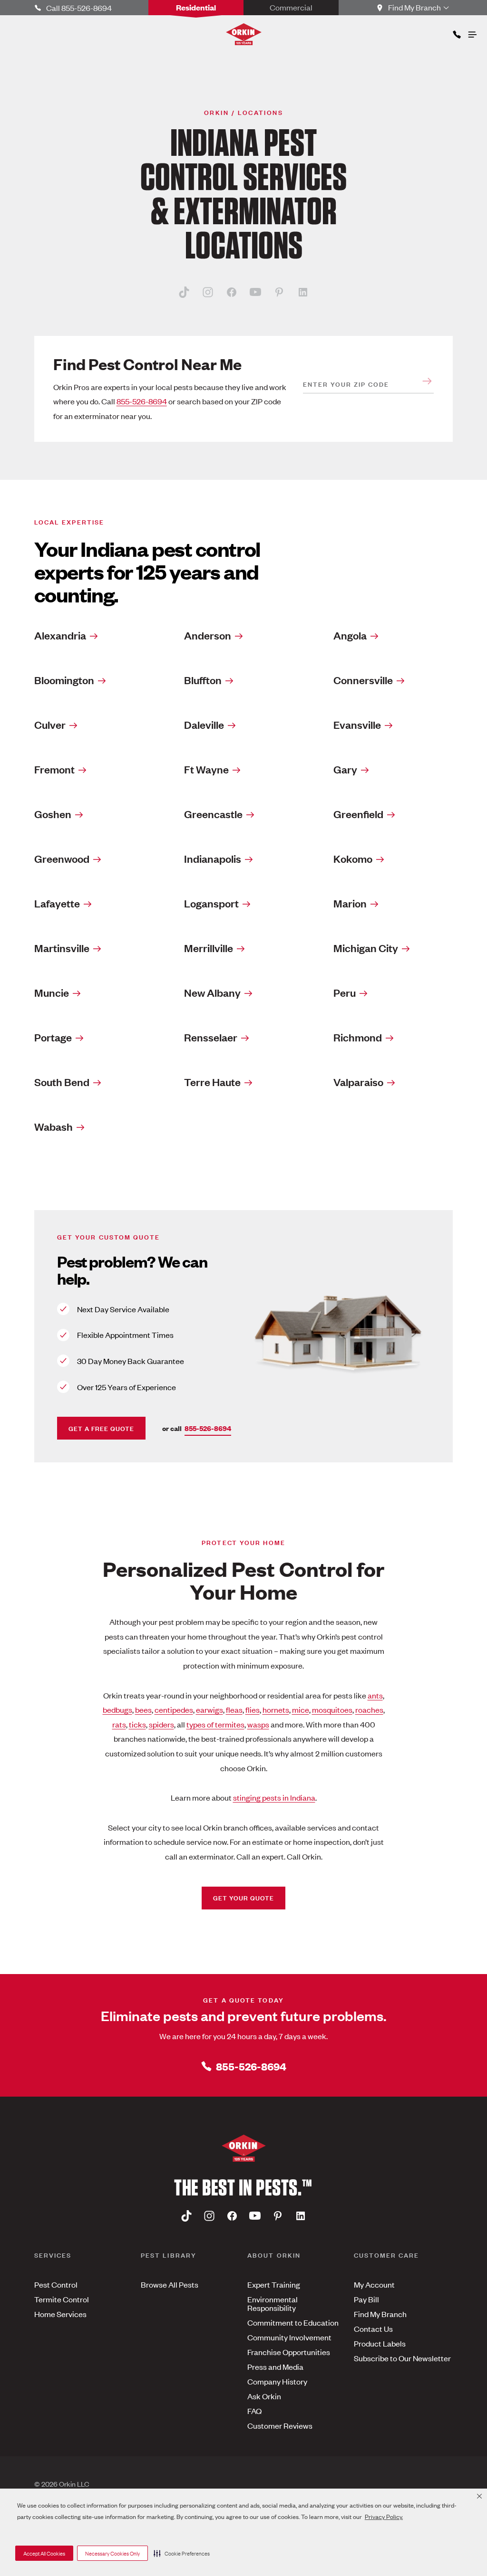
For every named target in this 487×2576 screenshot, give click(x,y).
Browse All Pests (170, 2284)
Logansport (211, 903)
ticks (137, 1724)
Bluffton (203, 680)
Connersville (363, 680)
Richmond (358, 1037)
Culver (50, 725)
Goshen (53, 814)
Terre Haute (212, 1082)
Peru (345, 992)
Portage (53, 1037)
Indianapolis (213, 859)
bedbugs (117, 1709)
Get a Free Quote (101, 1428)
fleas (234, 1709)
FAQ (254, 2411)
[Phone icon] (456, 33)
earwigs (209, 1709)
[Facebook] (232, 292)
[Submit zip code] (427, 381)
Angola (350, 635)
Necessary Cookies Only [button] (112, 2553)
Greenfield (358, 814)
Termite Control (62, 2299)
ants (375, 1695)
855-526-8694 (142, 401)
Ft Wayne (206, 769)
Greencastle (213, 814)
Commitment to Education (293, 2322)
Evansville (357, 725)
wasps (258, 1724)
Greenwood (62, 859)
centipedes (174, 1709)
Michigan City (366, 948)
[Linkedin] (303, 292)
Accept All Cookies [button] (44, 2553)
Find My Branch (380, 2314)
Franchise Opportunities (289, 2352)
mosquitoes (332, 1709)
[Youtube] (255, 292)
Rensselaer (211, 1037)
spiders (161, 1724)
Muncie (52, 992)
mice (301, 1709)
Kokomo (353, 859)
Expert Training (274, 2284)
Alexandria (60, 635)
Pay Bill (366, 2299)
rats (119, 1724)
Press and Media (275, 2366)
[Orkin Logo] (244, 34)
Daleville (204, 725)
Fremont (54, 769)
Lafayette (57, 903)
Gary (345, 769)
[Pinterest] (279, 292)
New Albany (212, 992)
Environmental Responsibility (273, 2303)
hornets (276, 1709)
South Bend (62, 1082)
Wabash (54, 1126)
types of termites (215, 1724)
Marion (350, 903)
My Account (374, 2284)
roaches (369, 1709)
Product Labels (380, 2343)
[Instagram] (208, 292)
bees (143, 1709)
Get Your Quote (243, 1897)
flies (253, 1709)
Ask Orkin (264, 2396)
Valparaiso (358, 1082)
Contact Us (373, 2328)
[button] (182, 2553)
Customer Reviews (280, 2425)
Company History (277, 2381)
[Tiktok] (184, 292)
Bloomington (64, 680)
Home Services (60, 2314)
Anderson (208, 635)
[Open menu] (472, 32)
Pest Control (56, 2284)
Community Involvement (289, 2337)
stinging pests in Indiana (274, 1797)
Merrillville (209, 948)
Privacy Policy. (384, 2516)
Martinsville (62, 948)
